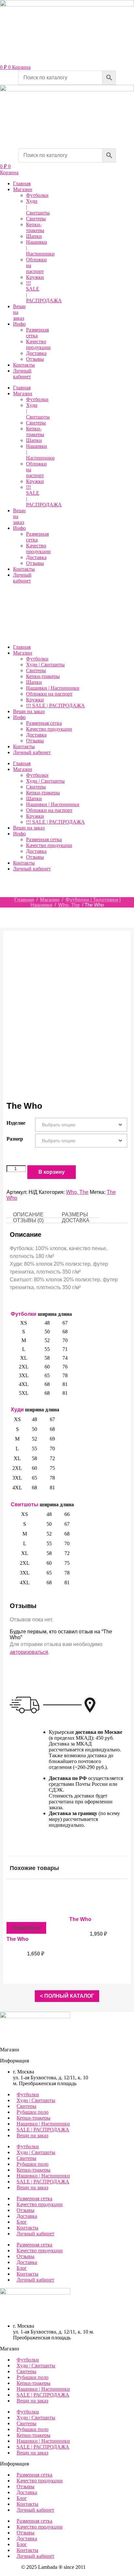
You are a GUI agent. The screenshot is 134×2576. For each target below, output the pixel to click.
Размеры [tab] (75, 1215)
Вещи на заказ (29, 711)
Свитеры (36, 219)
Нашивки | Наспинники (53, 688)
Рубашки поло (33, 2112)
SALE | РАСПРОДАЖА (43, 2130)
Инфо (19, 324)
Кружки (35, 277)
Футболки (37, 195)
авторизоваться (29, 1652)
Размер (15, 1139)
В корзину (52, 1172)
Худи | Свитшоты (45, 665)
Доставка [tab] (76, 1220)
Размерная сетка (37, 333)
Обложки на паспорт (49, 694)
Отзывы (35, 359)
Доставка (36, 353)
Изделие (16, 1123)
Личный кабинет (22, 374)
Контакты (24, 365)
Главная (22, 183)
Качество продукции (38, 344)
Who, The (69, 905)
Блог (22, 2222)
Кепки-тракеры (35, 227)
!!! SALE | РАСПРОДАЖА (55, 706)
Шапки (34, 236)
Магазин (23, 189)
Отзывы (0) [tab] (28, 1220)
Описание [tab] (28, 1215)
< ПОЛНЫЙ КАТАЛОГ (67, 1996)
